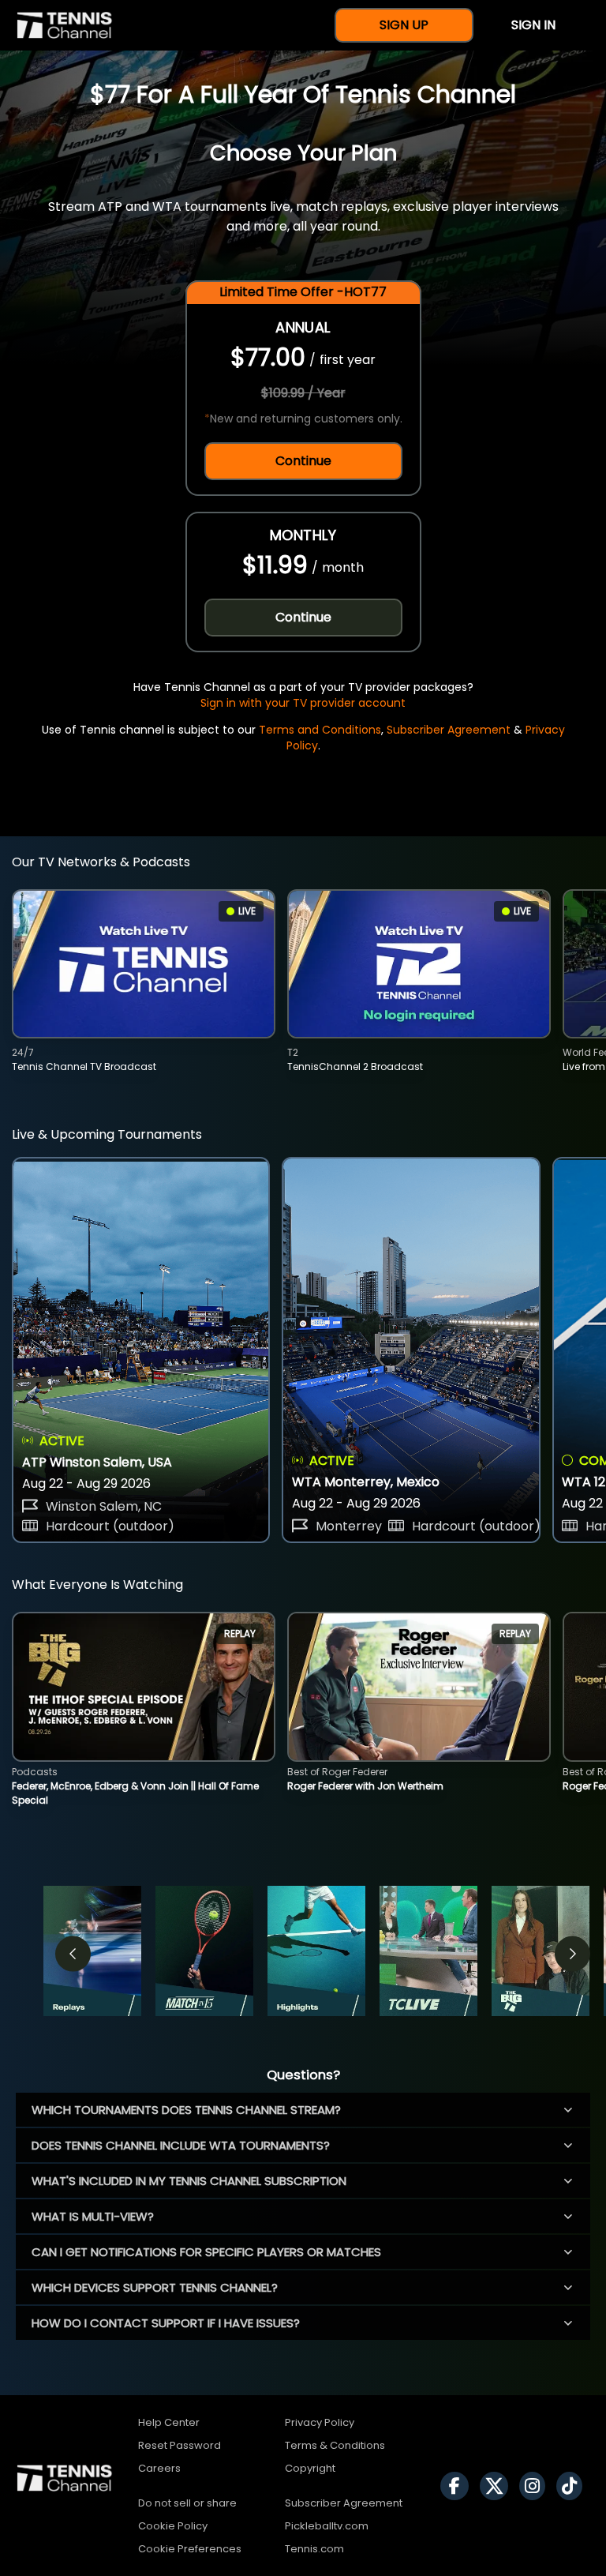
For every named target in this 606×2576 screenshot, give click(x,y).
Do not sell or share (187, 2503)
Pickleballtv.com (327, 2526)
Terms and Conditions (320, 730)
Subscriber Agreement (449, 730)
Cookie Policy (173, 2526)
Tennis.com (314, 2549)
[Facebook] (458, 2486)
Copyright (310, 2468)
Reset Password (180, 2445)
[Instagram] (536, 2486)
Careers (159, 2468)
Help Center (169, 2422)
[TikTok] (573, 2486)
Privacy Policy (320, 2422)
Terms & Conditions (335, 2445)
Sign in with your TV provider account (303, 703)
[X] (498, 2486)
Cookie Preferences (190, 2549)
